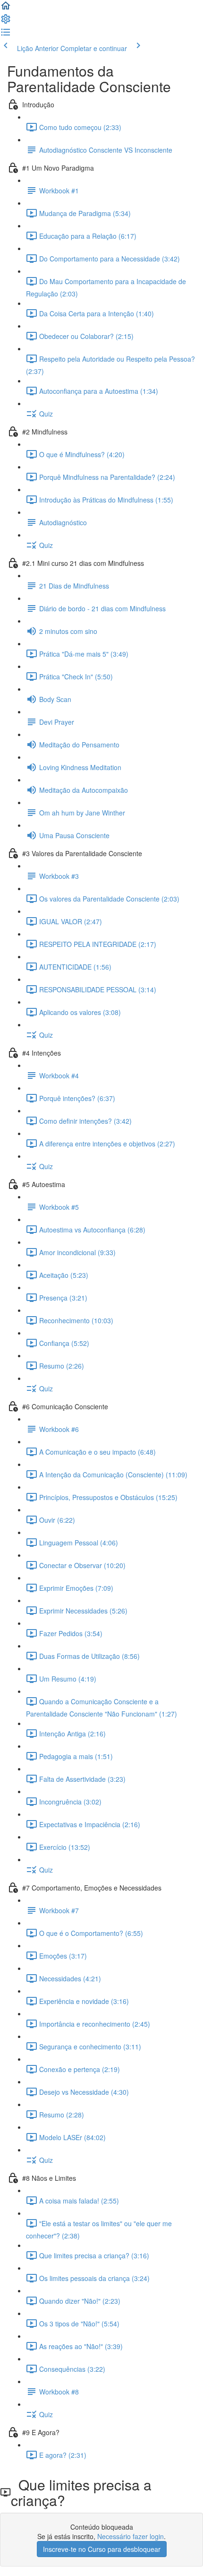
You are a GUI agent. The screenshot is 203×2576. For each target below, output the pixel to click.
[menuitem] (6, 22)
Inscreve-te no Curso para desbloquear (102, 2549)
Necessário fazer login (131, 2536)
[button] (6, 9)
